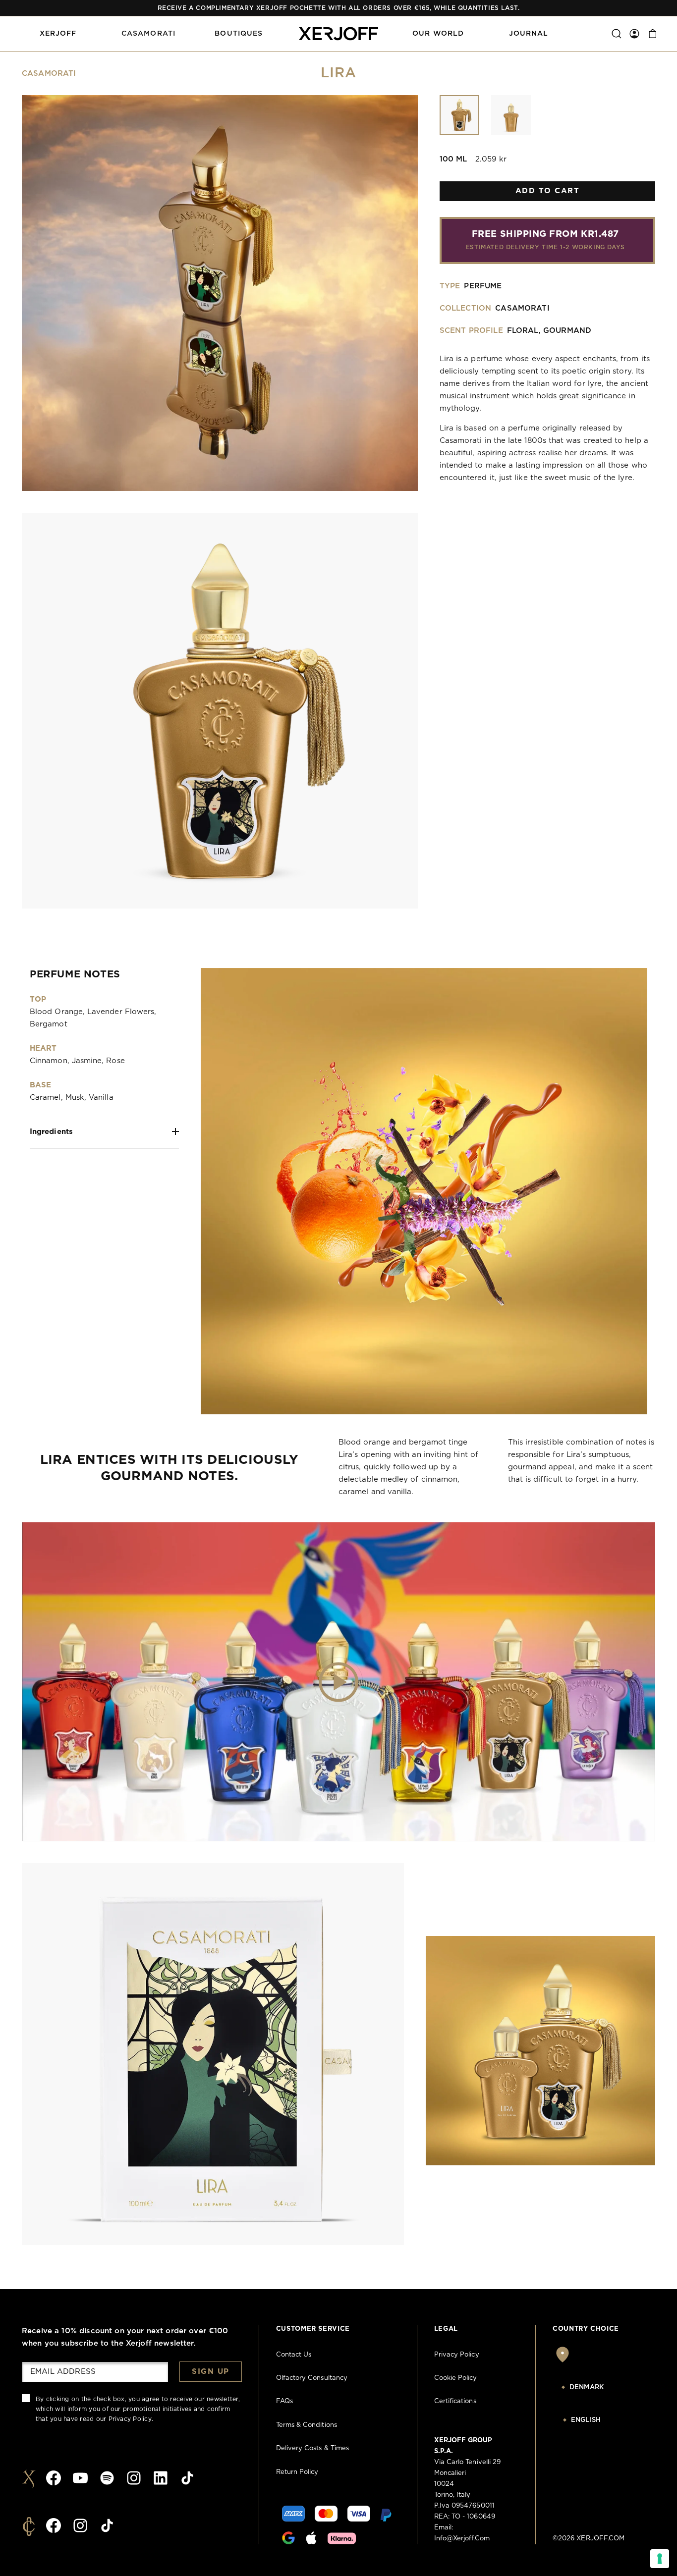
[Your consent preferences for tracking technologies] (660, 2559)
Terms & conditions (307, 2425)
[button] (58, 34)
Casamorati (49, 74)
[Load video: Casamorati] (338, 1682)
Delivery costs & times (312, 2448)
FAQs (284, 2401)
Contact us (294, 2355)
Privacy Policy (130, 2419)
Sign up (211, 2372)
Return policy (297, 2472)
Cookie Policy (456, 2378)
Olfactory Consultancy (312, 2378)
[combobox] (604, 2388)
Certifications (455, 2401)
